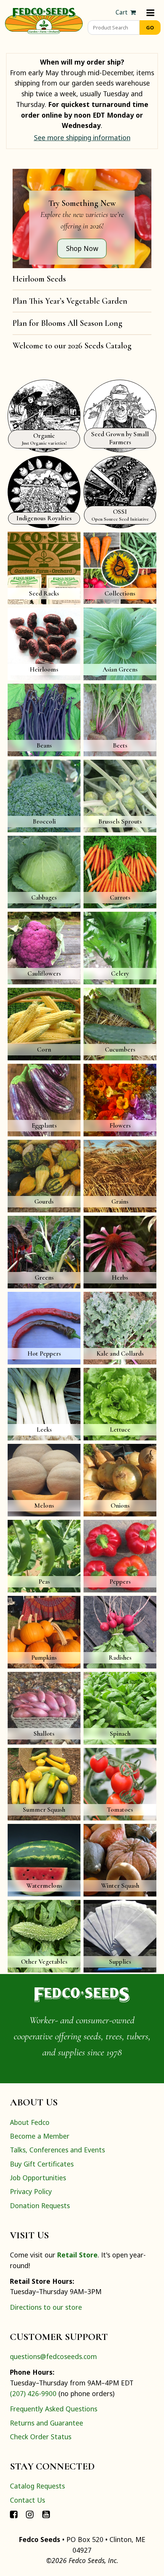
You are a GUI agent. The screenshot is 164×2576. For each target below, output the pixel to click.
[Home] (44, 20)
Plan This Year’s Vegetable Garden (70, 301)
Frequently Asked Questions (54, 2409)
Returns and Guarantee (47, 2423)
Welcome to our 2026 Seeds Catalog (72, 346)
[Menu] (150, 12)
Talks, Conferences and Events (57, 2150)
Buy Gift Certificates (42, 2164)
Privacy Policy (31, 2191)
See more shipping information (82, 138)
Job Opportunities (38, 2178)
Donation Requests (40, 2205)
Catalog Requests (37, 2486)
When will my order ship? (82, 62)
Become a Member (40, 2136)
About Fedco (30, 2122)
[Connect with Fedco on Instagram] (30, 2514)
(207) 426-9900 (33, 2393)
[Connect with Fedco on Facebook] (14, 2514)
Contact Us (27, 2500)
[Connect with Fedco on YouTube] (46, 2514)
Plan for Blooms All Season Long (68, 323)
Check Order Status (41, 2437)
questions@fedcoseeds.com (53, 2356)
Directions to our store (46, 2307)
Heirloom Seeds (39, 279)
